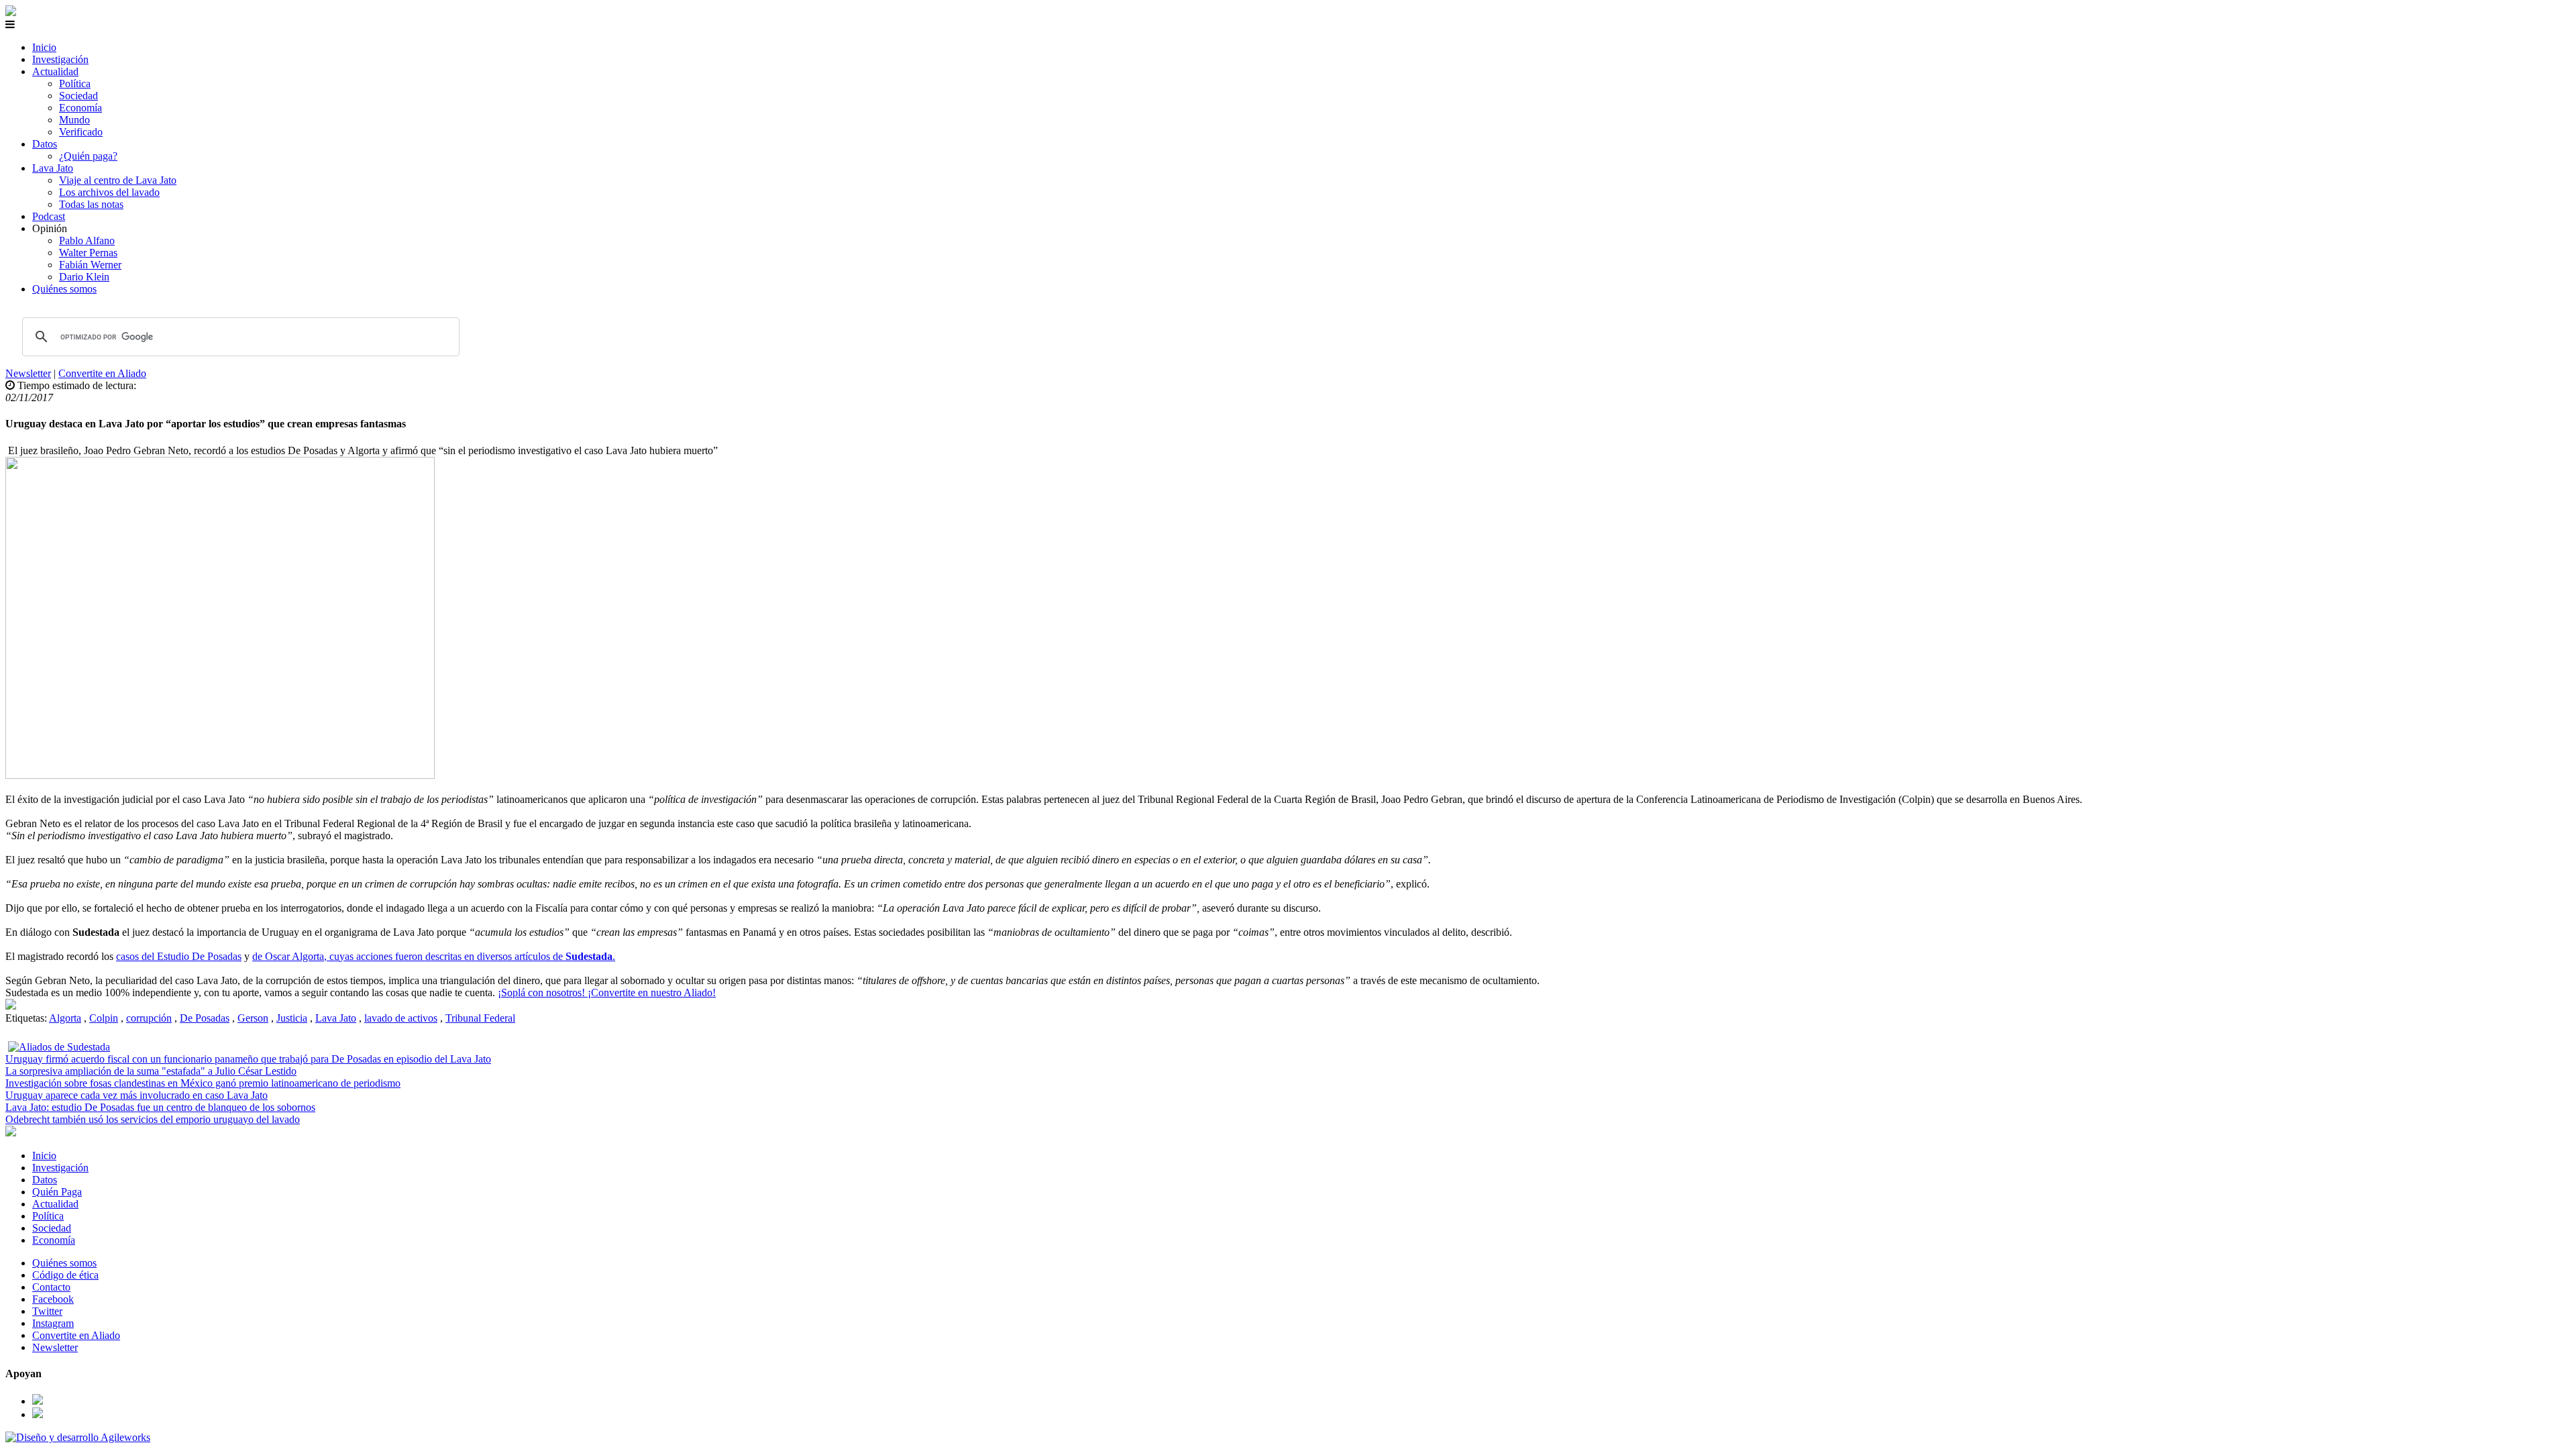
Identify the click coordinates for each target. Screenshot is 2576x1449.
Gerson (253, 1018)
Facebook (53, 1299)
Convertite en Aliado (102, 373)
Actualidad (55, 71)
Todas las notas (91, 204)
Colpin (104, 1018)
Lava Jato (53, 168)
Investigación (60, 59)
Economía (80, 108)
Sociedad (78, 96)
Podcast (49, 216)
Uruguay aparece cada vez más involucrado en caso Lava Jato (137, 1095)
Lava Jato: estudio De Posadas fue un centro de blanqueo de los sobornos (160, 1107)
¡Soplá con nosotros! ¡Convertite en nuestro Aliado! (607, 992)
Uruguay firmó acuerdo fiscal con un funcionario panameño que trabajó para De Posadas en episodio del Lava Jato (248, 1059)
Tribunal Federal (480, 1018)
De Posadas (205, 1018)
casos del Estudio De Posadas (179, 956)
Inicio (44, 47)
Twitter (47, 1311)
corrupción (149, 1018)
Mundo (74, 120)
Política (75, 84)
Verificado (81, 132)
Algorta (65, 1018)
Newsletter (28, 373)
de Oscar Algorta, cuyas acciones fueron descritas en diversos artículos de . (434, 956)
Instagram (53, 1323)
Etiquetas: (27, 1018)
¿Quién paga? (88, 156)
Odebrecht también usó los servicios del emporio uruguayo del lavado (153, 1119)
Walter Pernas (88, 253)
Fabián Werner (90, 265)
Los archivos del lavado (109, 192)
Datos (45, 144)
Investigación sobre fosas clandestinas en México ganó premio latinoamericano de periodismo (203, 1083)
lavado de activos (401, 1018)
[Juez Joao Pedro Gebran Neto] (11, 1006)
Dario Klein (84, 277)
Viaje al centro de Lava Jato (118, 180)
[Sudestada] (11, 12)
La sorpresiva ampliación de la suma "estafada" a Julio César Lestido (151, 1071)
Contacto (51, 1287)
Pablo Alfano (87, 240)
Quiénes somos (64, 289)
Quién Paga (57, 1192)
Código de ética (65, 1275)
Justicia (292, 1018)
